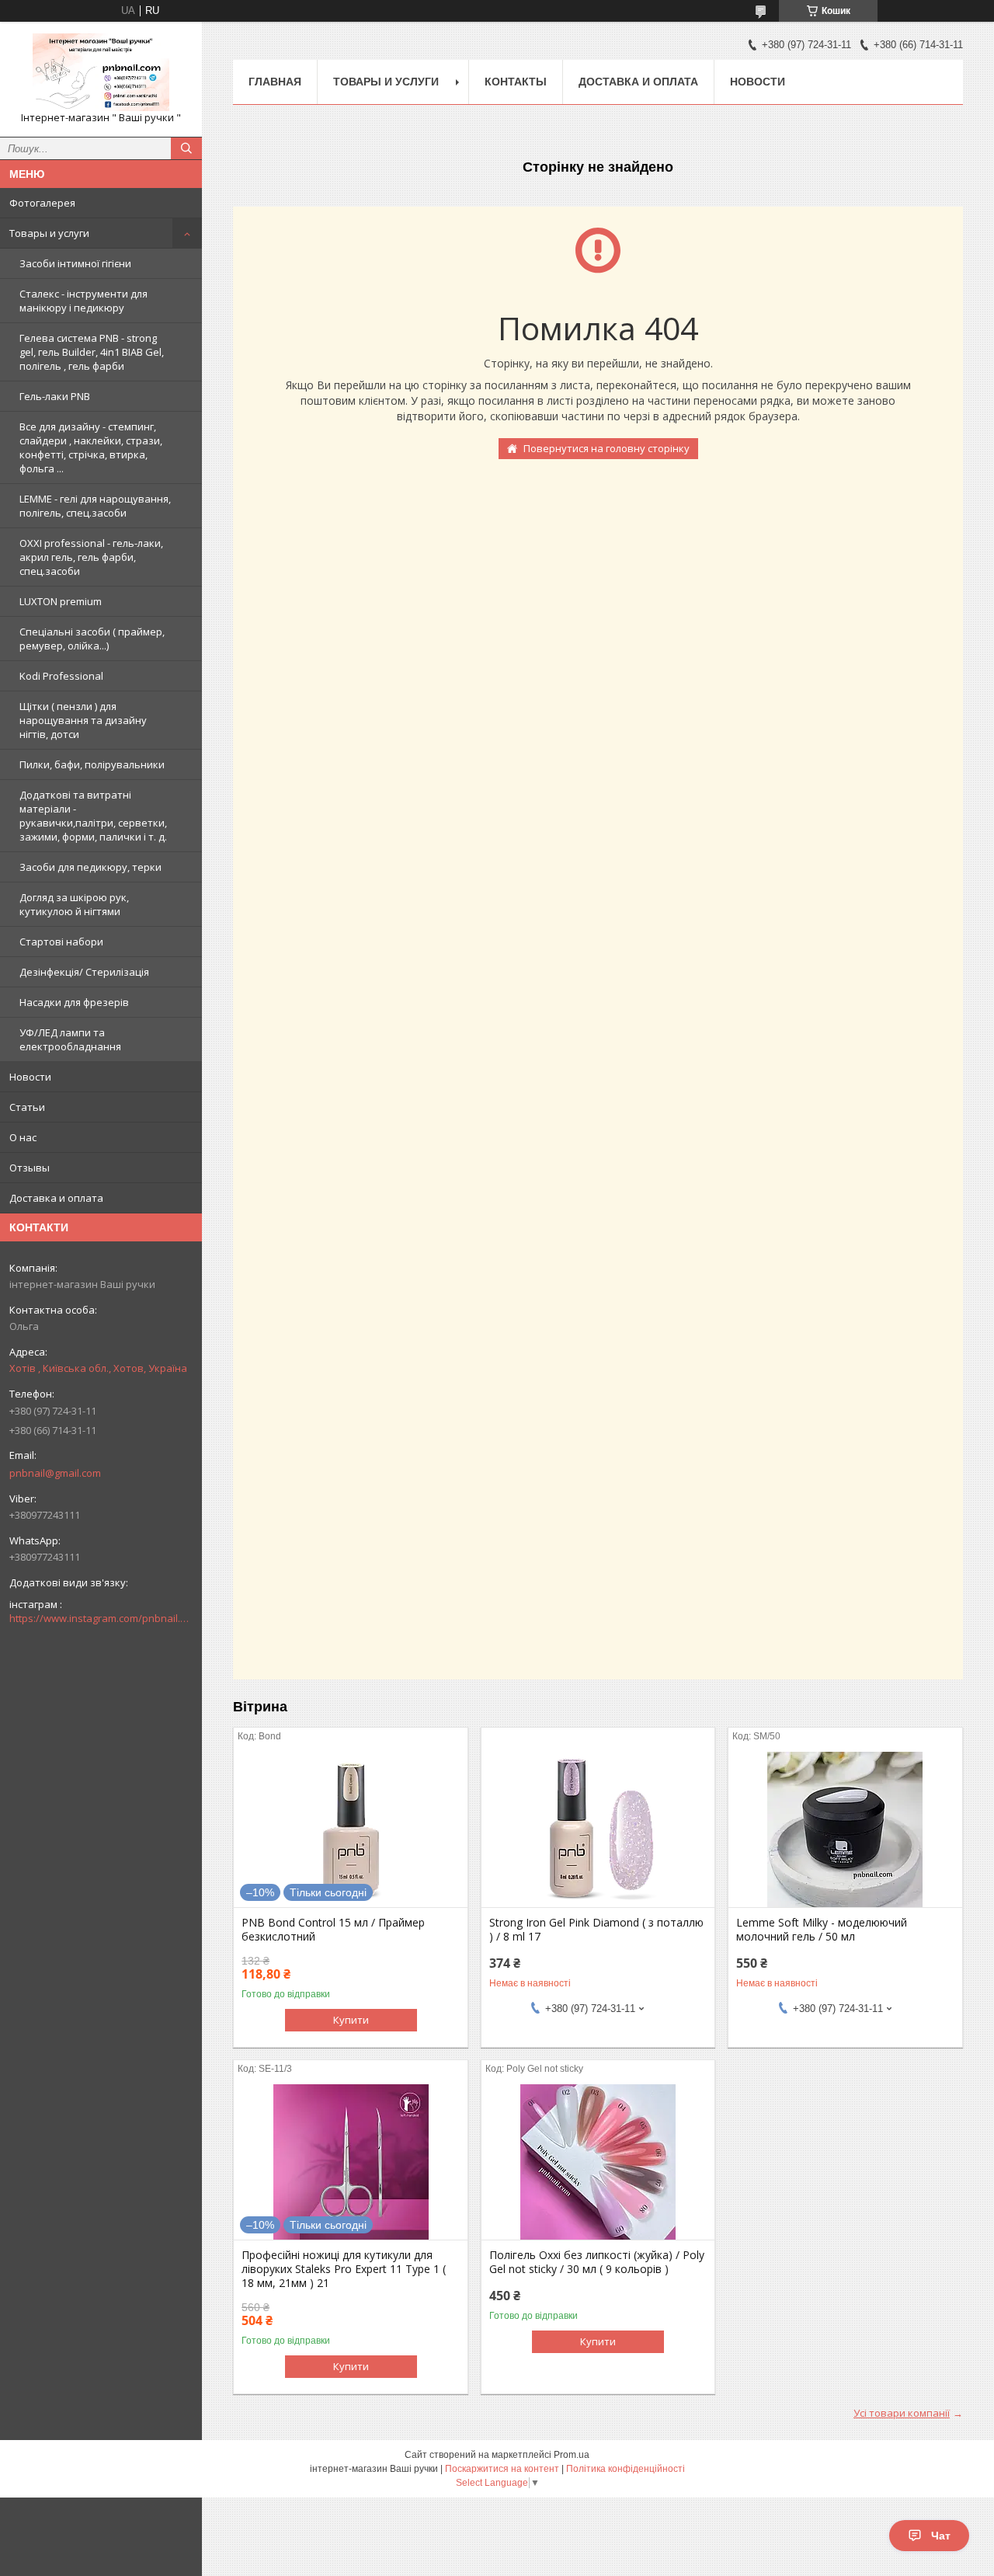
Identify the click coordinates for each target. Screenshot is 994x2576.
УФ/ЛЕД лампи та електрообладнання (70, 1039)
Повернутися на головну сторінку (606, 448)
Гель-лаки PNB (55, 396)
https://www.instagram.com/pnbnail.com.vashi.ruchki (101, 1618)
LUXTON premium (61, 601)
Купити (351, 2020)
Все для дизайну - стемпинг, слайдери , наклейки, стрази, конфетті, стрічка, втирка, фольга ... (91, 447)
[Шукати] (186, 148)
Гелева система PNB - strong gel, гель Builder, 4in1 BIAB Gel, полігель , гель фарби (92, 352)
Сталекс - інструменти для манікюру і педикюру (83, 301)
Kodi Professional (61, 676)
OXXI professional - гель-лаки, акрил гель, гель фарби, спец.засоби (91, 557)
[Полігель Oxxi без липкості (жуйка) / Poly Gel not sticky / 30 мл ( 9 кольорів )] (598, 2162)
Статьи (27, 1107)
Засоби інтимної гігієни (75, 263)
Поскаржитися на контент (502, 2469)
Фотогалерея (42, 203)
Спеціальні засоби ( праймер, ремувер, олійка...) (92, 639)
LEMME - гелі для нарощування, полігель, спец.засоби (95, 506)
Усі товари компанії (902, 2413)
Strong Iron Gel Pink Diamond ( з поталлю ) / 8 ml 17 (596, 1930)
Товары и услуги (49, 233)
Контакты (516, 82)
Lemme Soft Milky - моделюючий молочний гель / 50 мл (822, 1930)
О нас (23, 1137)
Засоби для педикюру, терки (90, 867)
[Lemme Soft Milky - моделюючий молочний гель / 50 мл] (845, 1829)
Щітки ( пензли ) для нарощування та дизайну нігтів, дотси (83, 720)
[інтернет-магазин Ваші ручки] (101, 72)
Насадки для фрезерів (74, 1002)
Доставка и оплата (56, 1198)
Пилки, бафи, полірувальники (92, 764)
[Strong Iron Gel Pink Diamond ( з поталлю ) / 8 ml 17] (598, 1829)
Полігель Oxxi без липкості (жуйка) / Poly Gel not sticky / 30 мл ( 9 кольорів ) (597, 2262)
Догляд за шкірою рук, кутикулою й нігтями (74, 904)
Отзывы (30, 1168)
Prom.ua (572, 2455)
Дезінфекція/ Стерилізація (84, 972)
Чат (941, 2536)
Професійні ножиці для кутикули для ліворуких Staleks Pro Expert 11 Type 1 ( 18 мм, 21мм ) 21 (344, 2269)
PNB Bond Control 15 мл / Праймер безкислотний (333, 1930)
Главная (275, 82)
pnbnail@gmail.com (55, 1473)
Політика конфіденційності (626, 2469)
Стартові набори (61, 942)
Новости (30, 1077)
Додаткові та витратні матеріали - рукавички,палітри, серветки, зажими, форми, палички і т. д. (93, 816)
